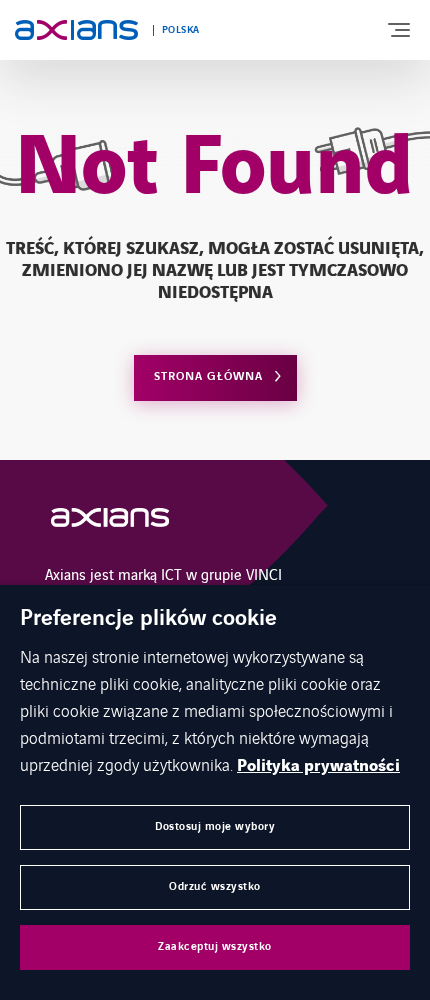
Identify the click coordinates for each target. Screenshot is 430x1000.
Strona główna (208, 376)
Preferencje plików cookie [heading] (148, 619)
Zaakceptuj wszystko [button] (215, 946)
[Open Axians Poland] (110, 522)
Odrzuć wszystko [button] (215, 886)
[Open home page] (76, 30)
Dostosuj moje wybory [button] (215, 826)
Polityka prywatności (318, 766)
